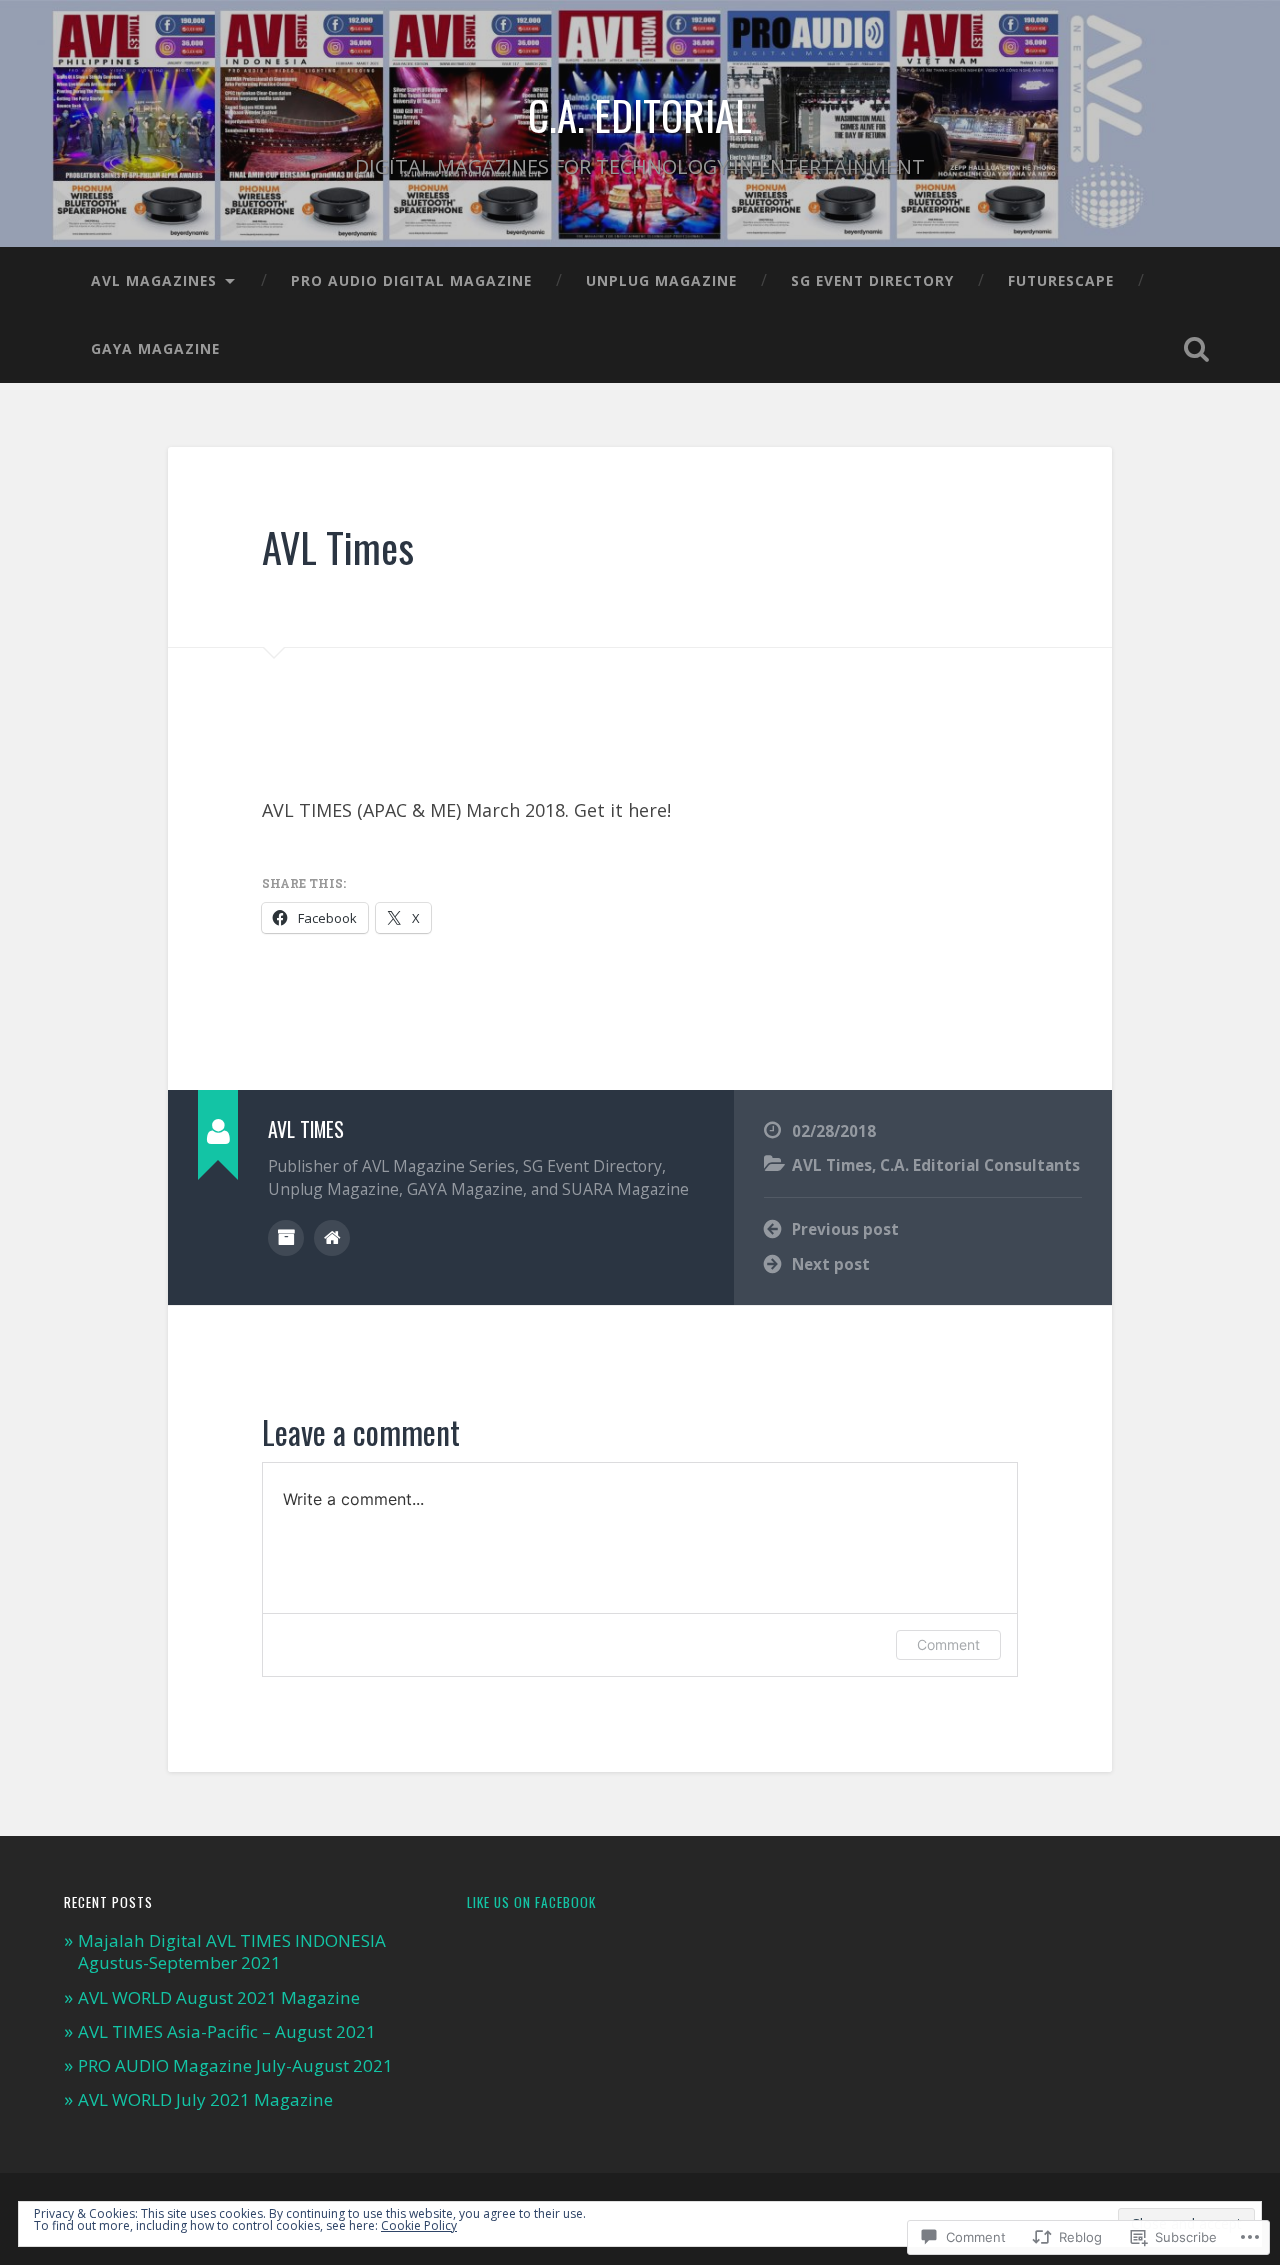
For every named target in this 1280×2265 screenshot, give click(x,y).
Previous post (845, 1229)
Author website (332, 1238)
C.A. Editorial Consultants (980, 1165)
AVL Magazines (154, 280)
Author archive (286, 1238)
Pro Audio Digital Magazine (411, 280)
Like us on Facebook (531, 1902)
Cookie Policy (419, 2225)
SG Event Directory (872, 280)
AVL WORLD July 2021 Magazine (205, 2099)
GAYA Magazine (155, 348)
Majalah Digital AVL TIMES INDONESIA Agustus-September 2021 (232, 1951)
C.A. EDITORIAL (640, 115)
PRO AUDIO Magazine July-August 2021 (235, 2065)
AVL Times (338, 547)
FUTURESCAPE (1061, 280)
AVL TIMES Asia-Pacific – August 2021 (227, 2031)
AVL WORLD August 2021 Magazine (219, 1997)
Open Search (1196, 349)
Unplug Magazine (661, 280)
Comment (948, 1644)
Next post (831, 1264)
